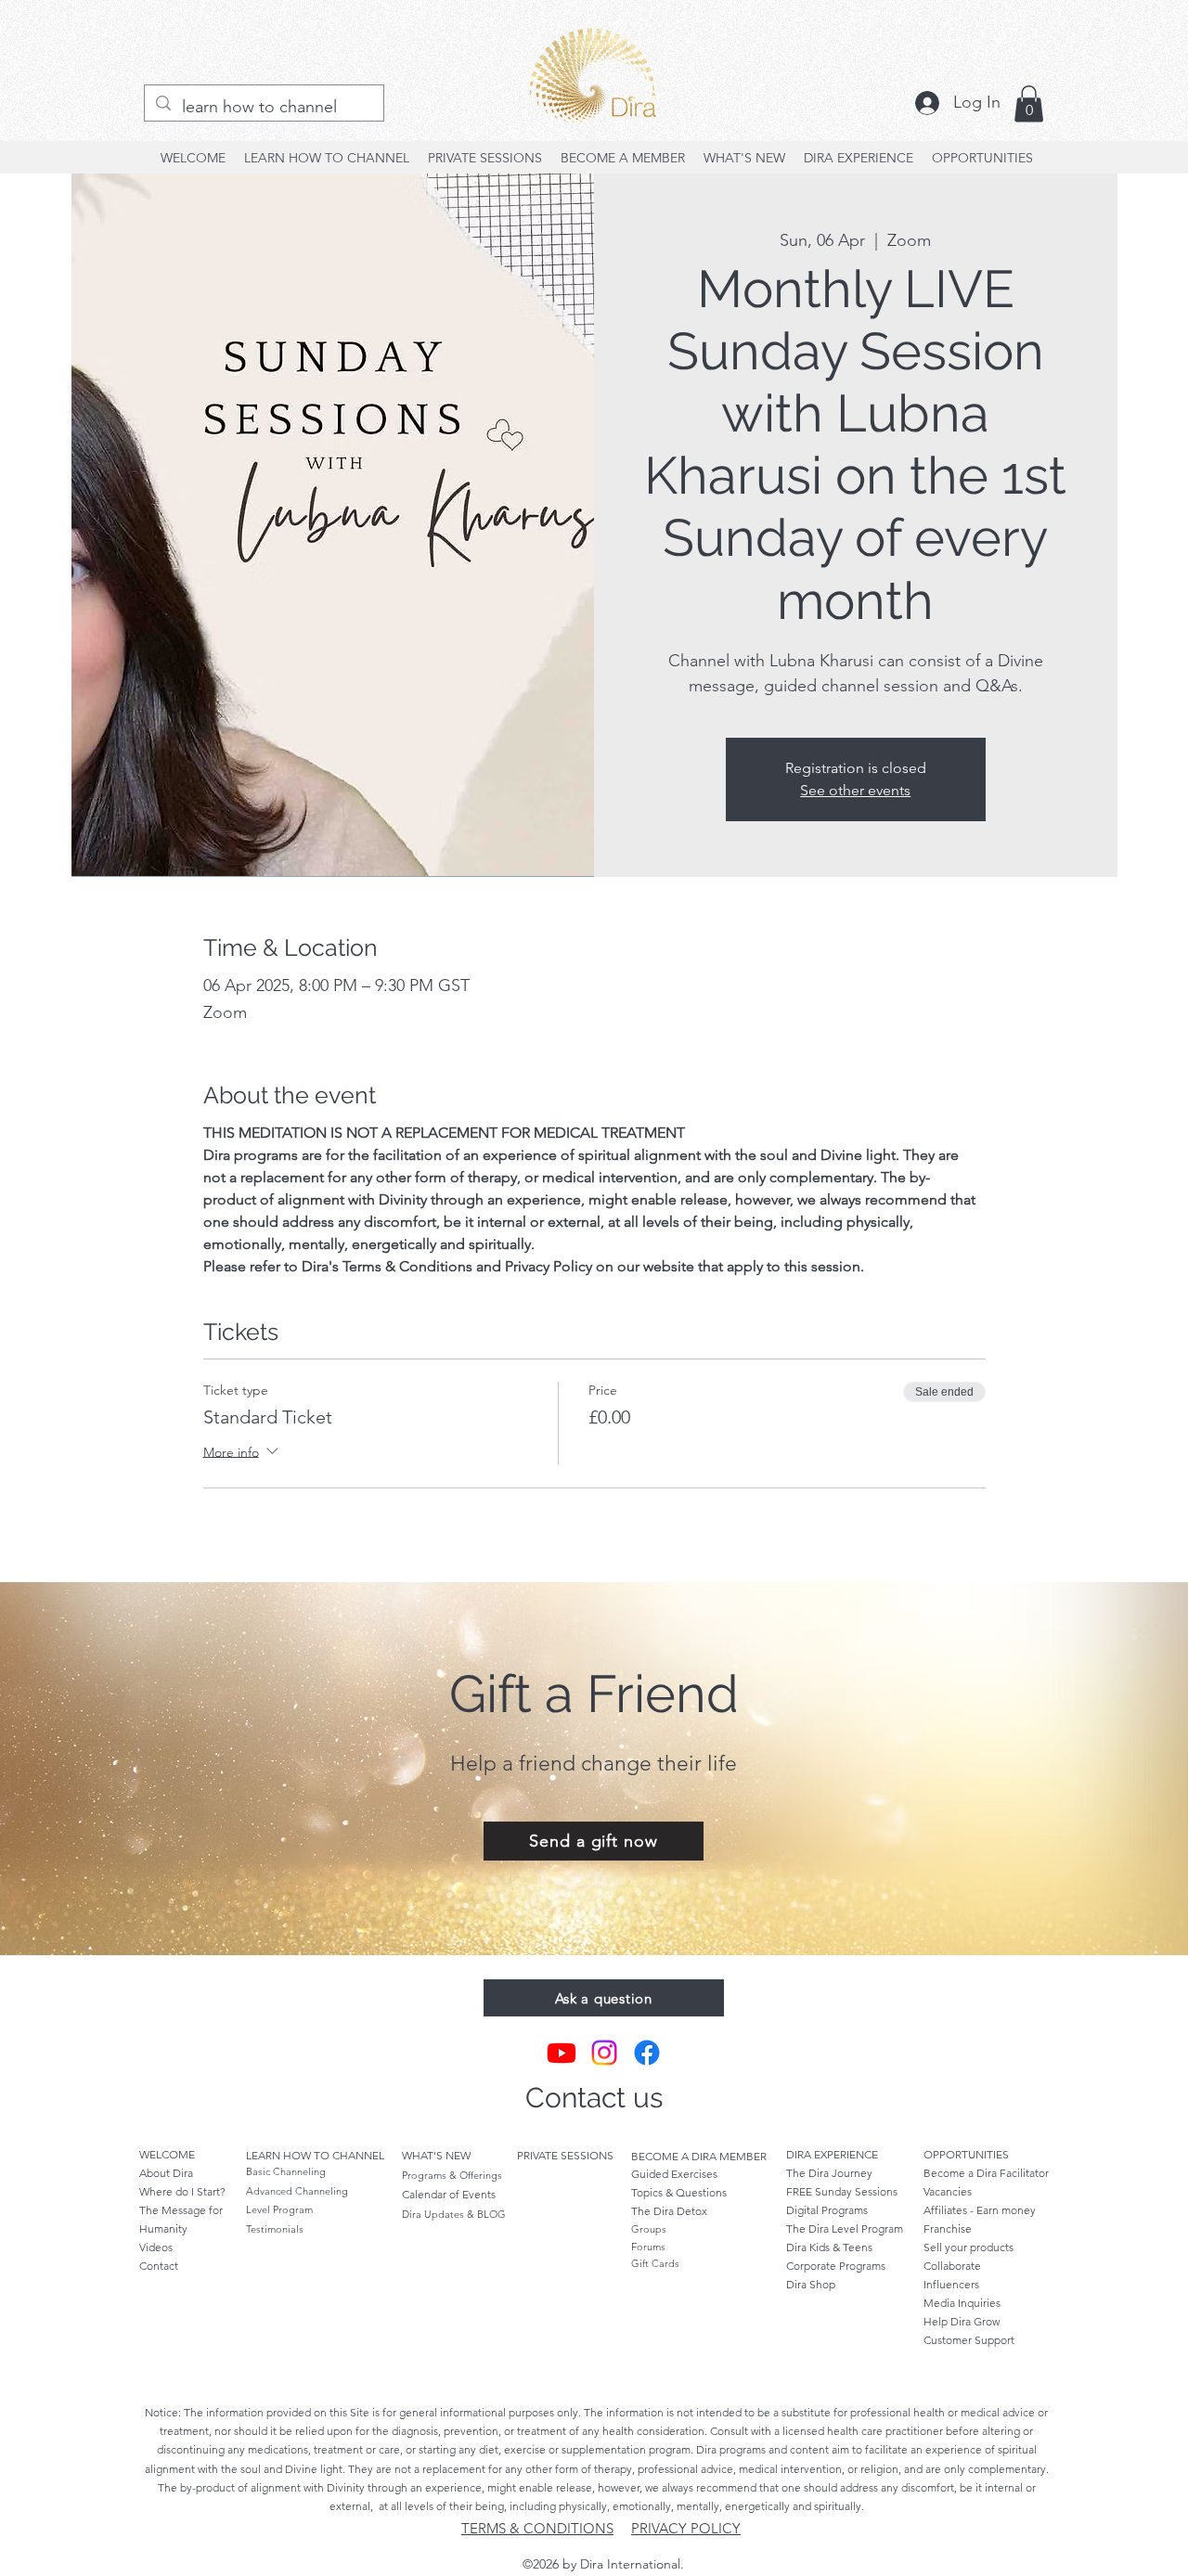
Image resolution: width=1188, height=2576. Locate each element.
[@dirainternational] (604, 2053)
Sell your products (968, 2247)
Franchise (948, 2228)
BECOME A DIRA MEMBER (699, 2156)
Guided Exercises (674, 2174)
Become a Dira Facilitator (986, 2173)
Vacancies (948, 2191)
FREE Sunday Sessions (842, 2191)
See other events (855, 790)
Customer (969, 2340)
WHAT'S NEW (436, 2155)
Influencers (951, 2284)
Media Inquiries (962, 2303)
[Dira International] (562, 2053)
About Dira (166, 2173)
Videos (156, 2247)
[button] (1029, 103)
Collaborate (952, 2266)
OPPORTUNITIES (966, 2154)
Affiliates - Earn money (981, 2210)
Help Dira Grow (962, 2321)
